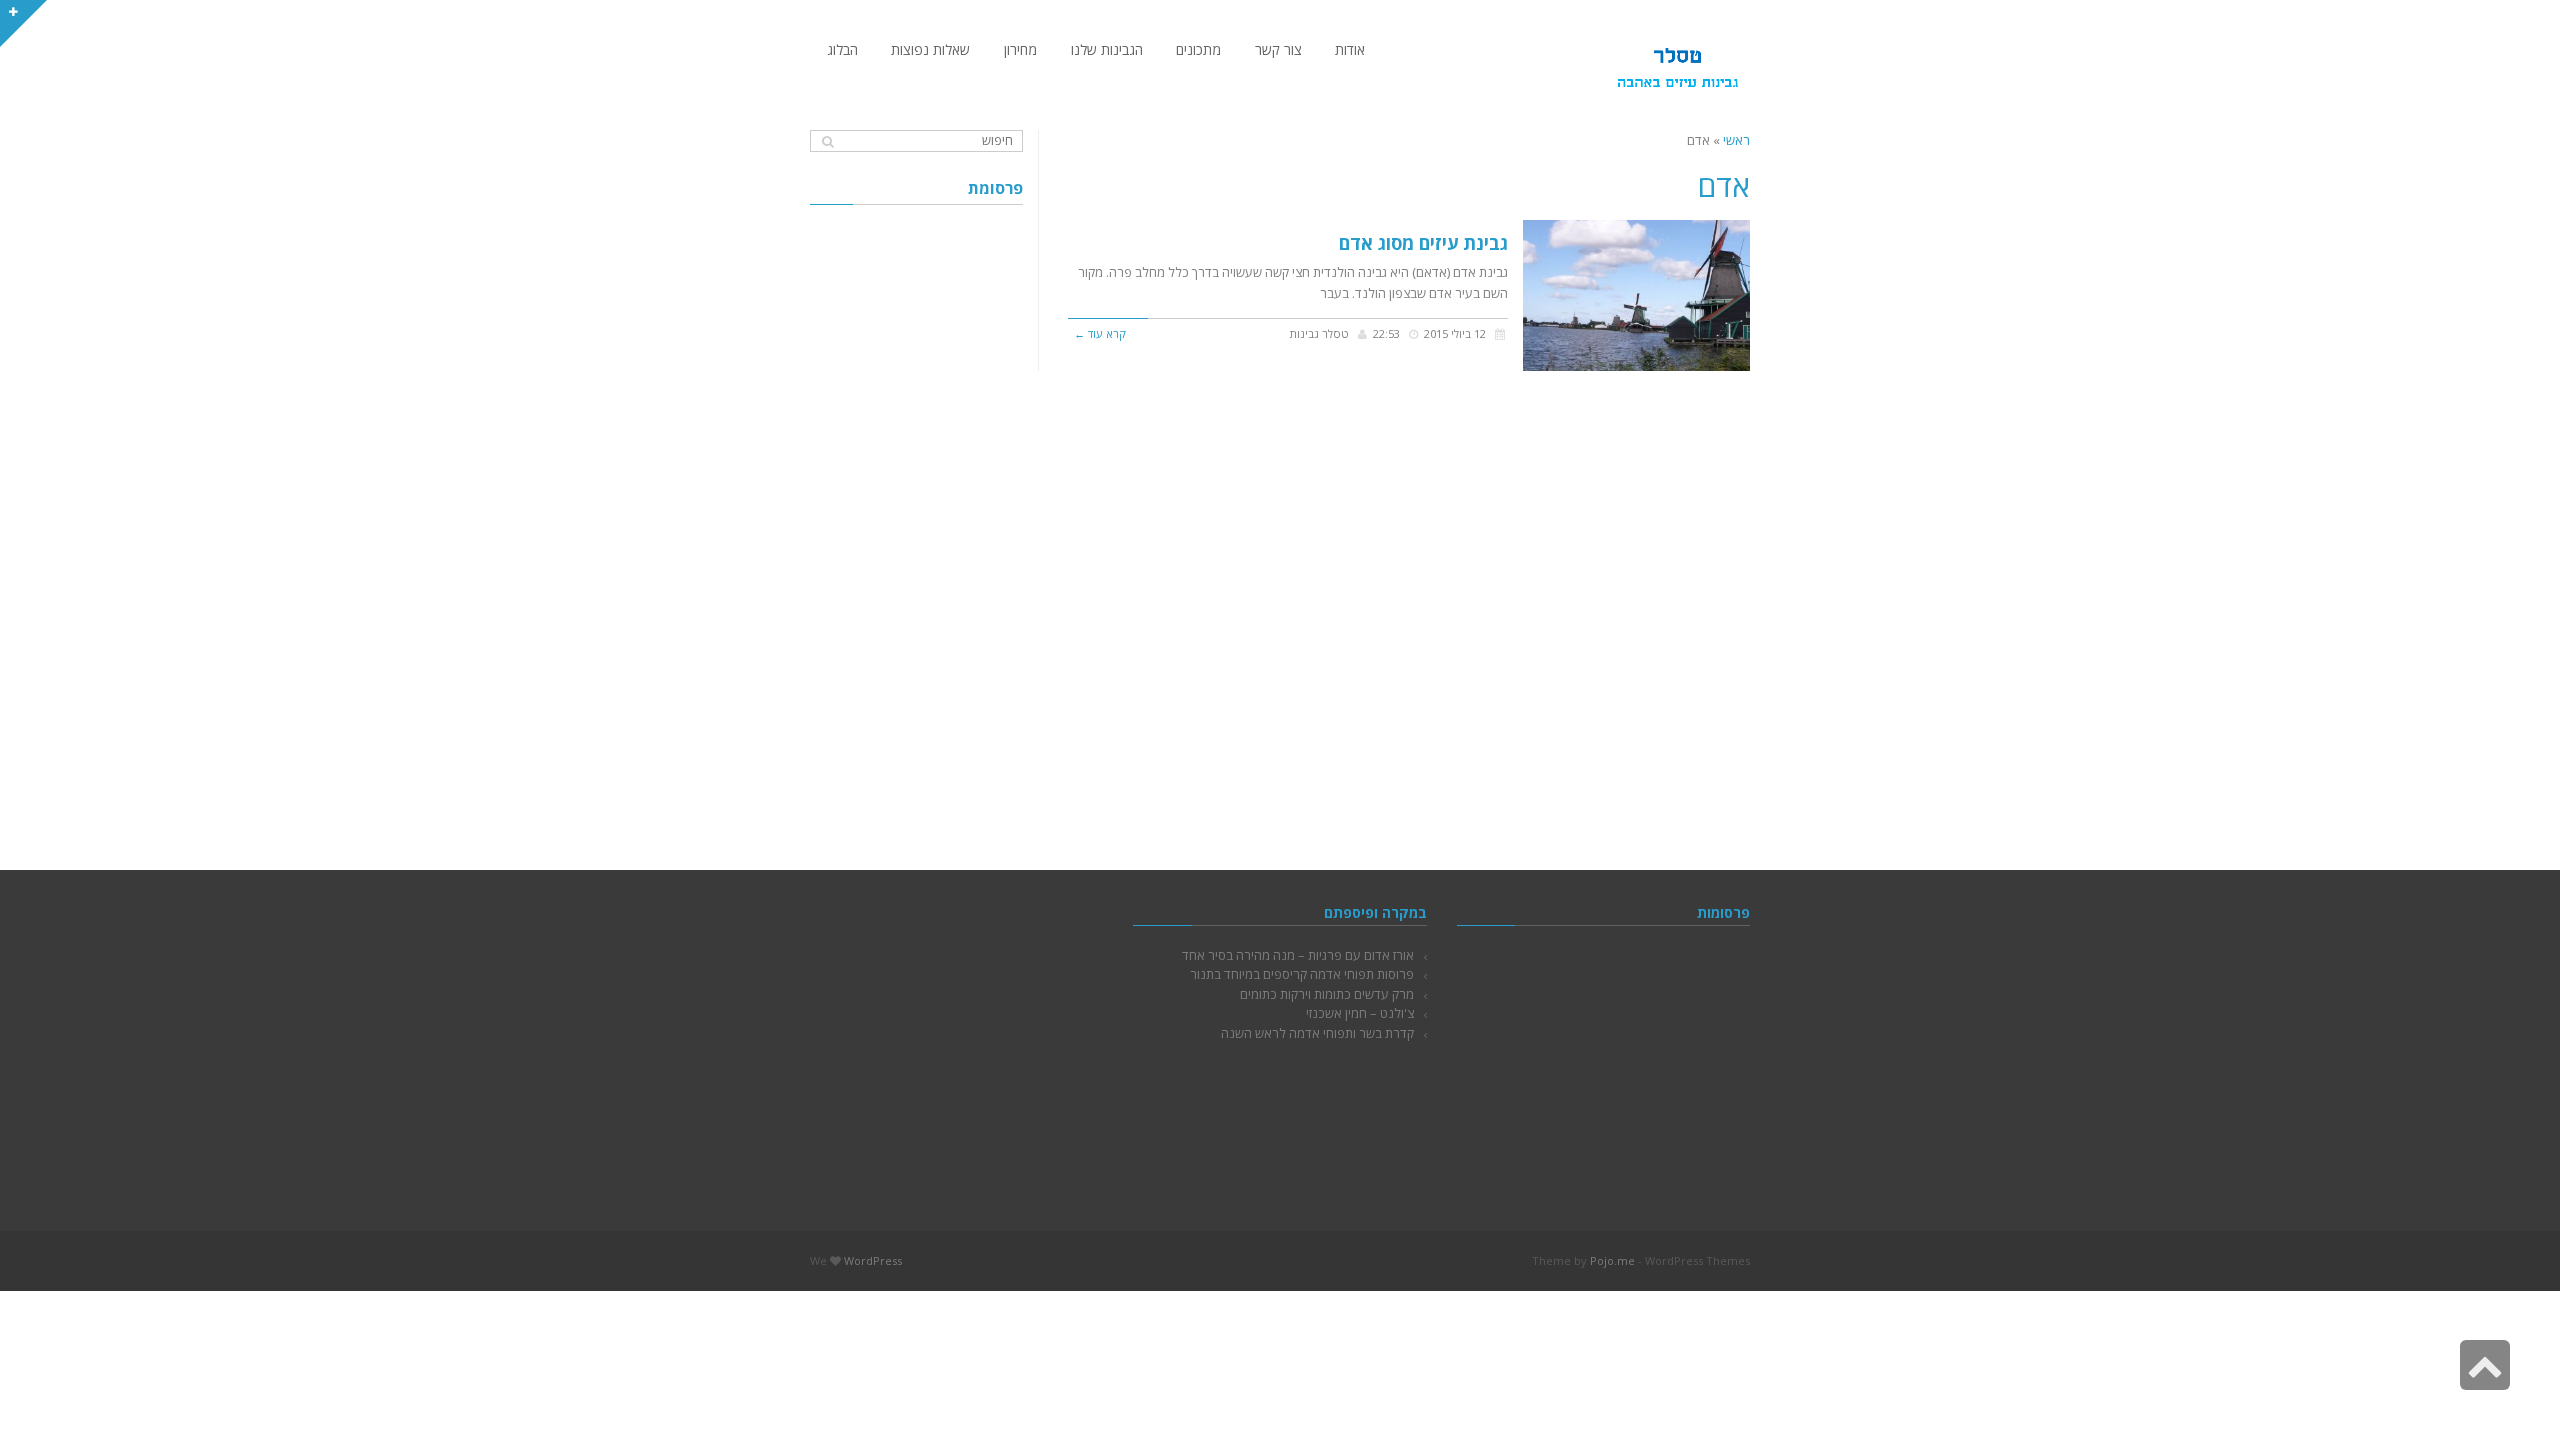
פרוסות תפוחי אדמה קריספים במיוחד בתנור (1302, 974)
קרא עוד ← (1100, 333)
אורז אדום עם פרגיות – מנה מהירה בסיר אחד (1298, 955)
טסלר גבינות (1319, 333)
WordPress (873, 1260)
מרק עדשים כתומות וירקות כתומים (1327, 994)
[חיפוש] (827, 141)
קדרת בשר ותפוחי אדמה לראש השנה (1317, 1033)
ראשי (1736, 140)
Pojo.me (1612, 1260)
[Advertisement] (916, 520)
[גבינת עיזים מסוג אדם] (1636, 296)
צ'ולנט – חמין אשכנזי (1360, 1013)
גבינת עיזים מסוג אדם (1423, 243)
